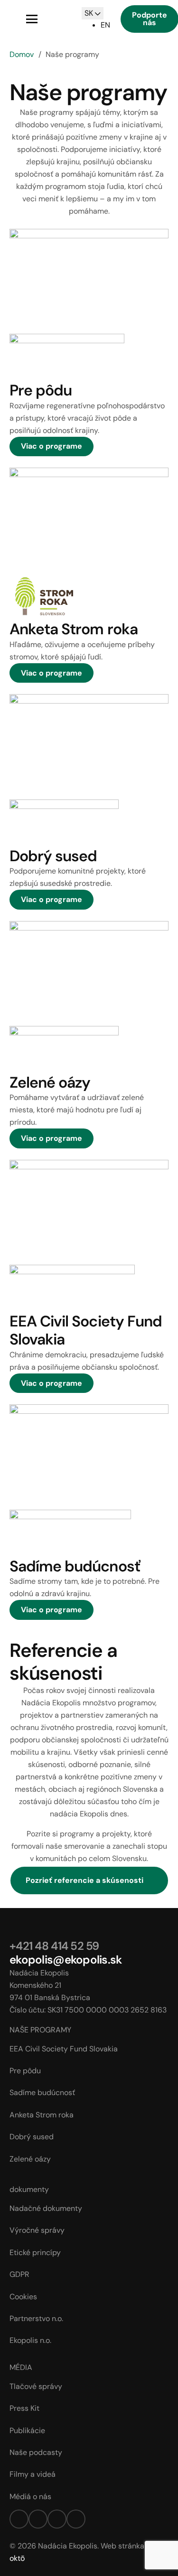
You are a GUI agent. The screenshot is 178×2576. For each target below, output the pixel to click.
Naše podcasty (36, 2452)
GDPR (19, 2274)
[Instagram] (38, 2519)
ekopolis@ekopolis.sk (66, 1960)
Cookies (23, 2297)
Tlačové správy (36, 2386)
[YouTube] (76, 2519)
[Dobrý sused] (89, 747)
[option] (105, 25)
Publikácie (27, 2430)
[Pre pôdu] (89, 281)
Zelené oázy (50, 1082)
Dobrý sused (53, 856)
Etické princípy (35, 2252)
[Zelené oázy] (89, 973)
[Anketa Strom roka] (89, 520)
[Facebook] (19, 2519)
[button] (32, 19)
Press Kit (24, 2408)
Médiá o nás (30, 2496)
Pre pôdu (41, 390)
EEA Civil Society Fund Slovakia (86, 1330)
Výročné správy (37, 2230)
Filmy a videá (33, 2474)
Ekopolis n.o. (30, 2340)
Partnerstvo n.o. (36, 2318)
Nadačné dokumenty (46, 2208)
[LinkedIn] (57, 2519)
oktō (17, 2558)
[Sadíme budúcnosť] (89, 1457)
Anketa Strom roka (74, 629)
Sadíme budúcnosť (75, 1566)
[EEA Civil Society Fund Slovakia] (89, 1212)
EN (105, 25)
